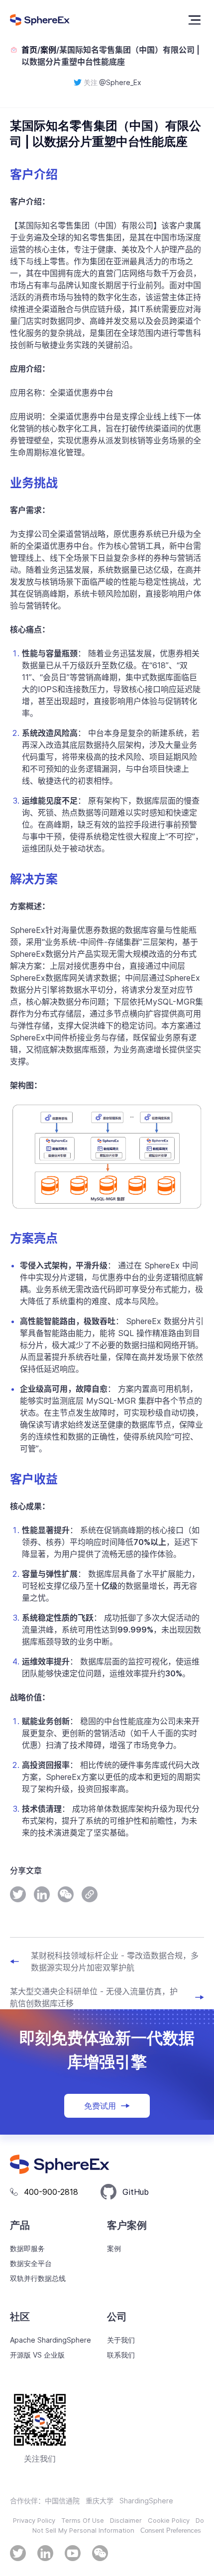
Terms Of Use (83, 2520)
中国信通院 (62, 2501)
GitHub (136, 2192)
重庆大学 (100, 2501)
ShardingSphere (146, 2501)
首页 (29, 50)
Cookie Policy (169, 2520)
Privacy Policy (34, 2520)
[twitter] (18, 1894)
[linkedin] (42, 1894)
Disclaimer (126, 2520)
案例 (48, 50)
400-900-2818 (51, 2192)
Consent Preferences (171, 2530)
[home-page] (40, 20)
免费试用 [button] (100, 2106)
